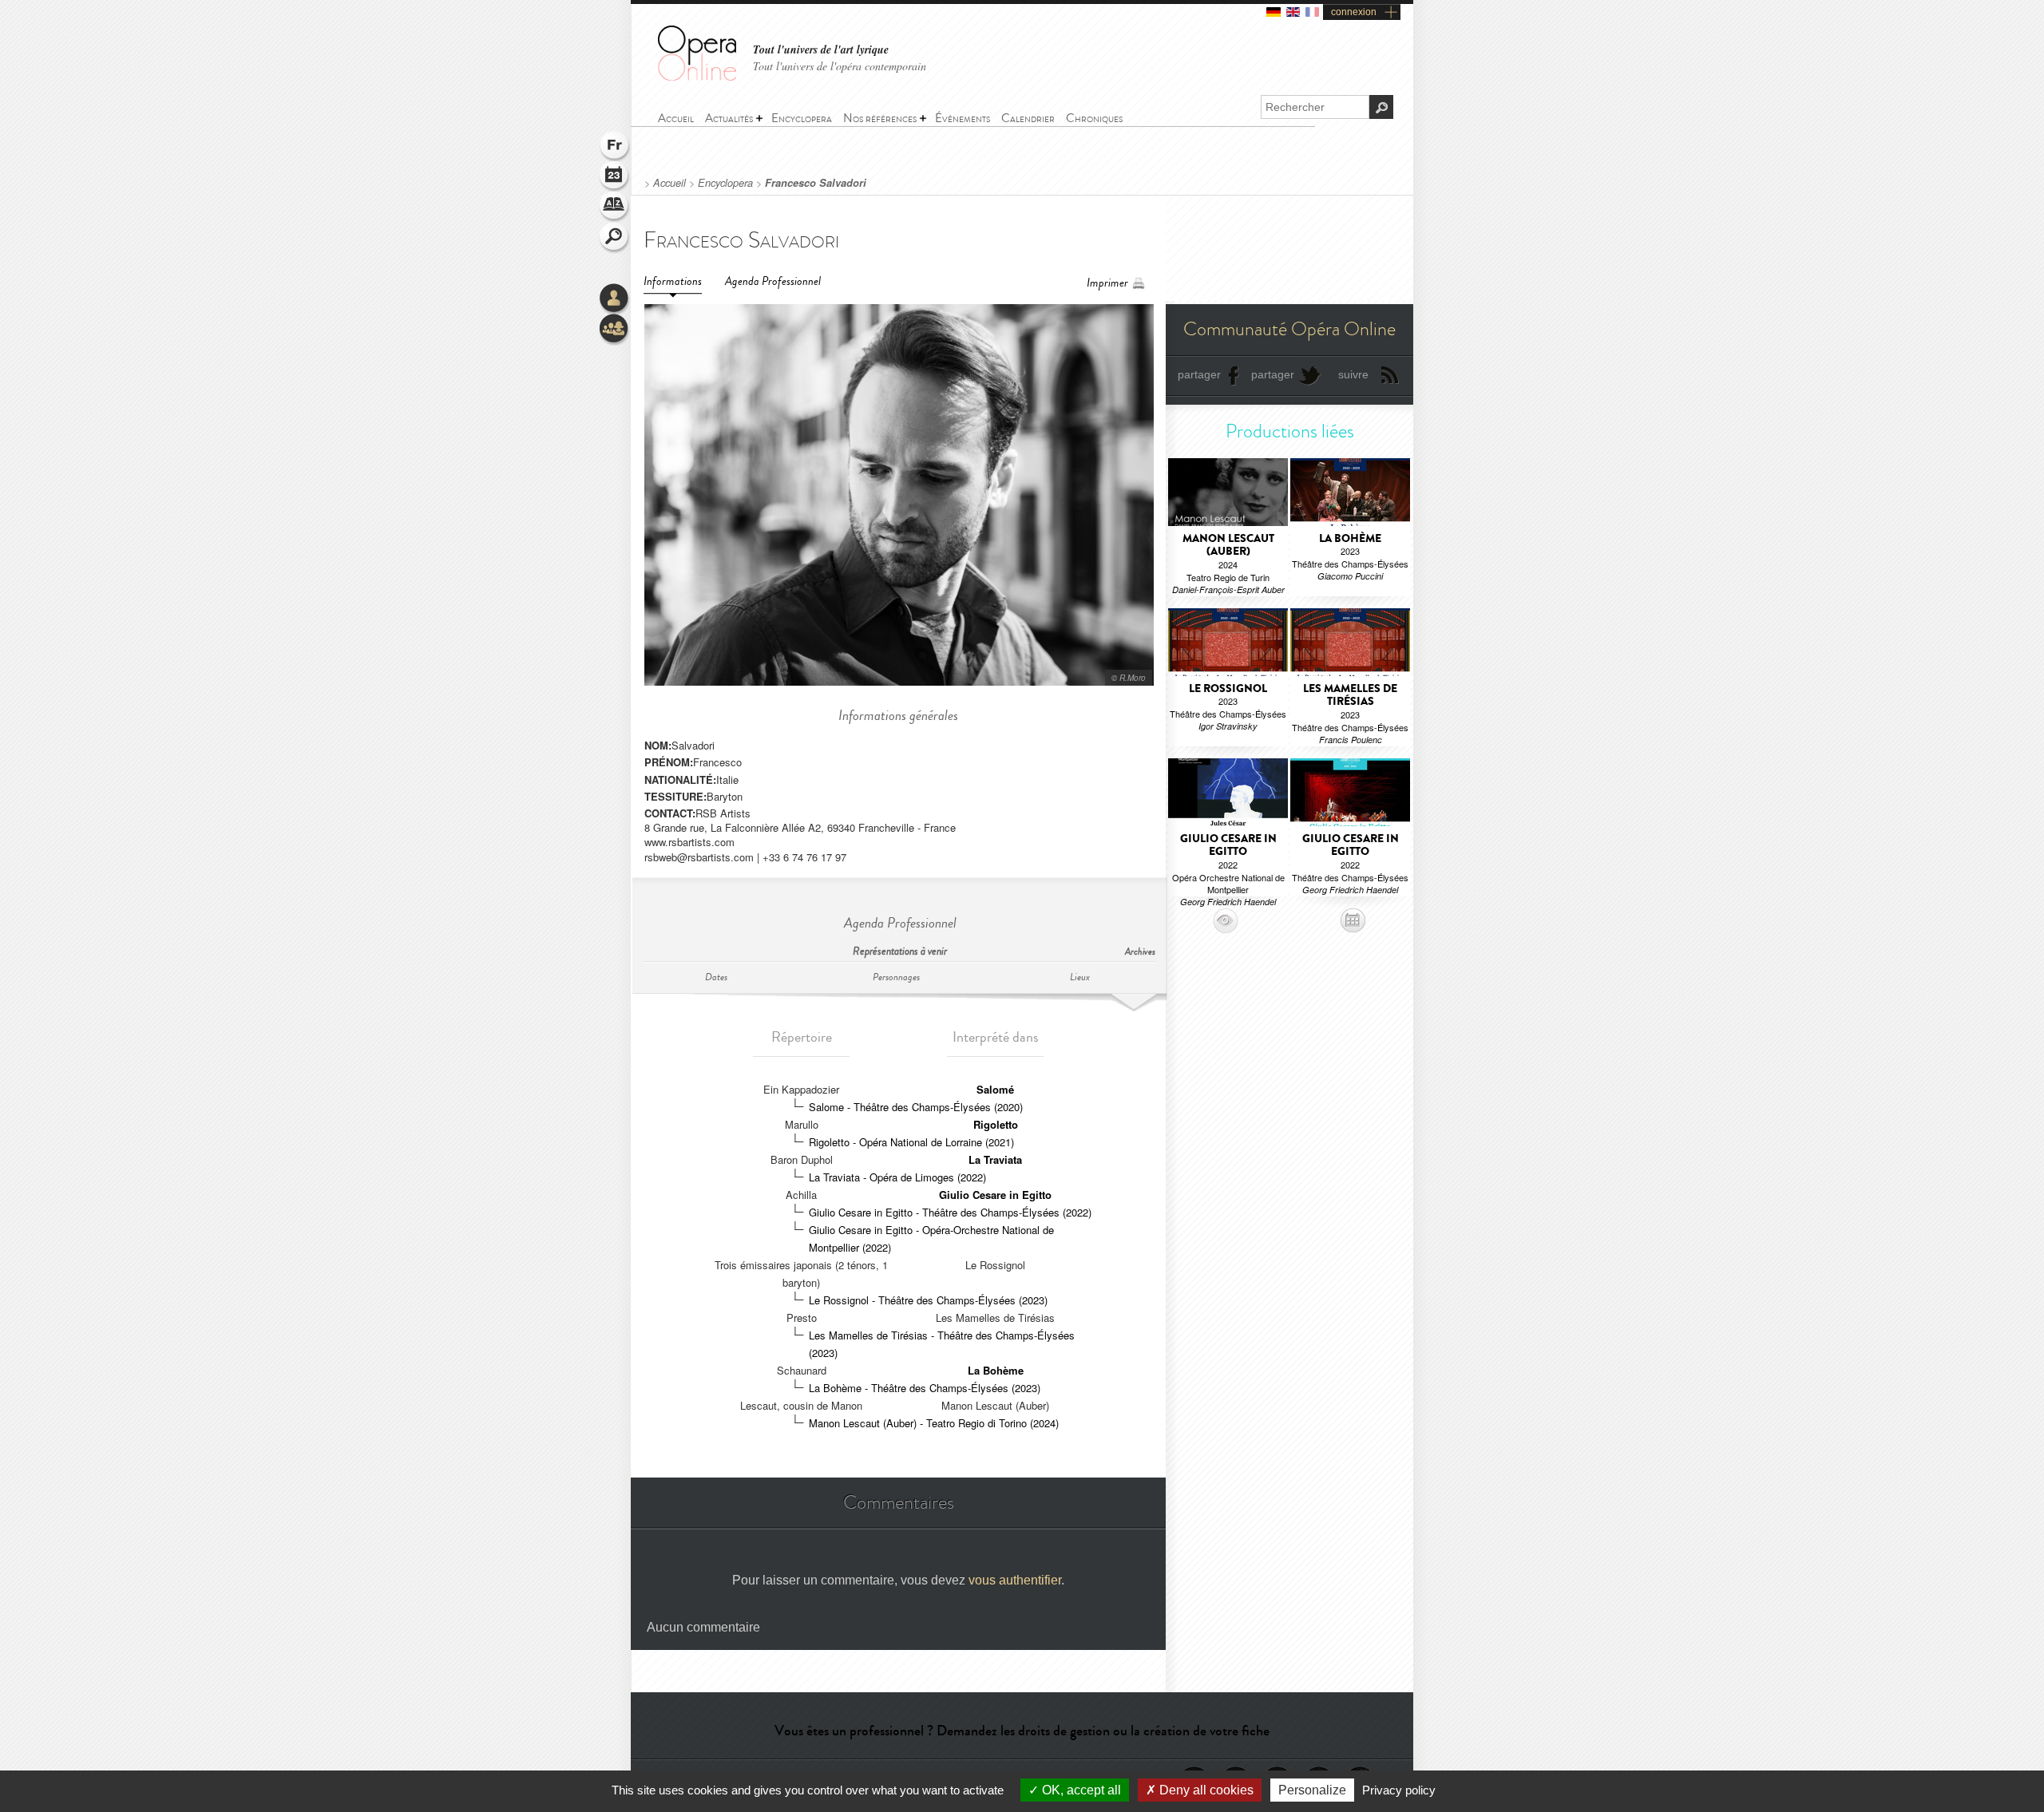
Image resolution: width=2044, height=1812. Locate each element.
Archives (1140, 952)
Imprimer (1107, 283)
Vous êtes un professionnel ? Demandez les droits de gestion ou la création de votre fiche (1022, 1731)
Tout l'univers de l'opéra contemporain (840, 66)
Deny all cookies (1205, 1790)
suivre (1353, 374)
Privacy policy (1399, 1790)
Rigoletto (996, 1124)
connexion (1354, 12)
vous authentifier (1015, 1580)
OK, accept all (1080, 1790)
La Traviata (995, 1159)
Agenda (615, 177)
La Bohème (996, 1370)
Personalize (1312, 1790)
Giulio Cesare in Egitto (995, 1195)
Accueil (669, 183)
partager (1199, 374)
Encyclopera (725, 183)
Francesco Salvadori (816, 183)
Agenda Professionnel (773, 281)
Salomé (995, 1089)
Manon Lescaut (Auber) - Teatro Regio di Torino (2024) (934, 1423)
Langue (615, 147)
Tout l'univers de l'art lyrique (821, 50)
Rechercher (615, 238)
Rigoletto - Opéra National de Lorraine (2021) (911, 1142)
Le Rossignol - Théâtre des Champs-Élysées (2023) (928, 1300)
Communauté (615, 330)
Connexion (615, 299)
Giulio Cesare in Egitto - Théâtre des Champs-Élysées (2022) (950, 1212)
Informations (673, 281)
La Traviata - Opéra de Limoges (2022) (897, 1177)
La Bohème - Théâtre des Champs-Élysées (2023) (925, 1388)
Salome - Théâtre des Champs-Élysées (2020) (916, 1107)
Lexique (615, 208)
